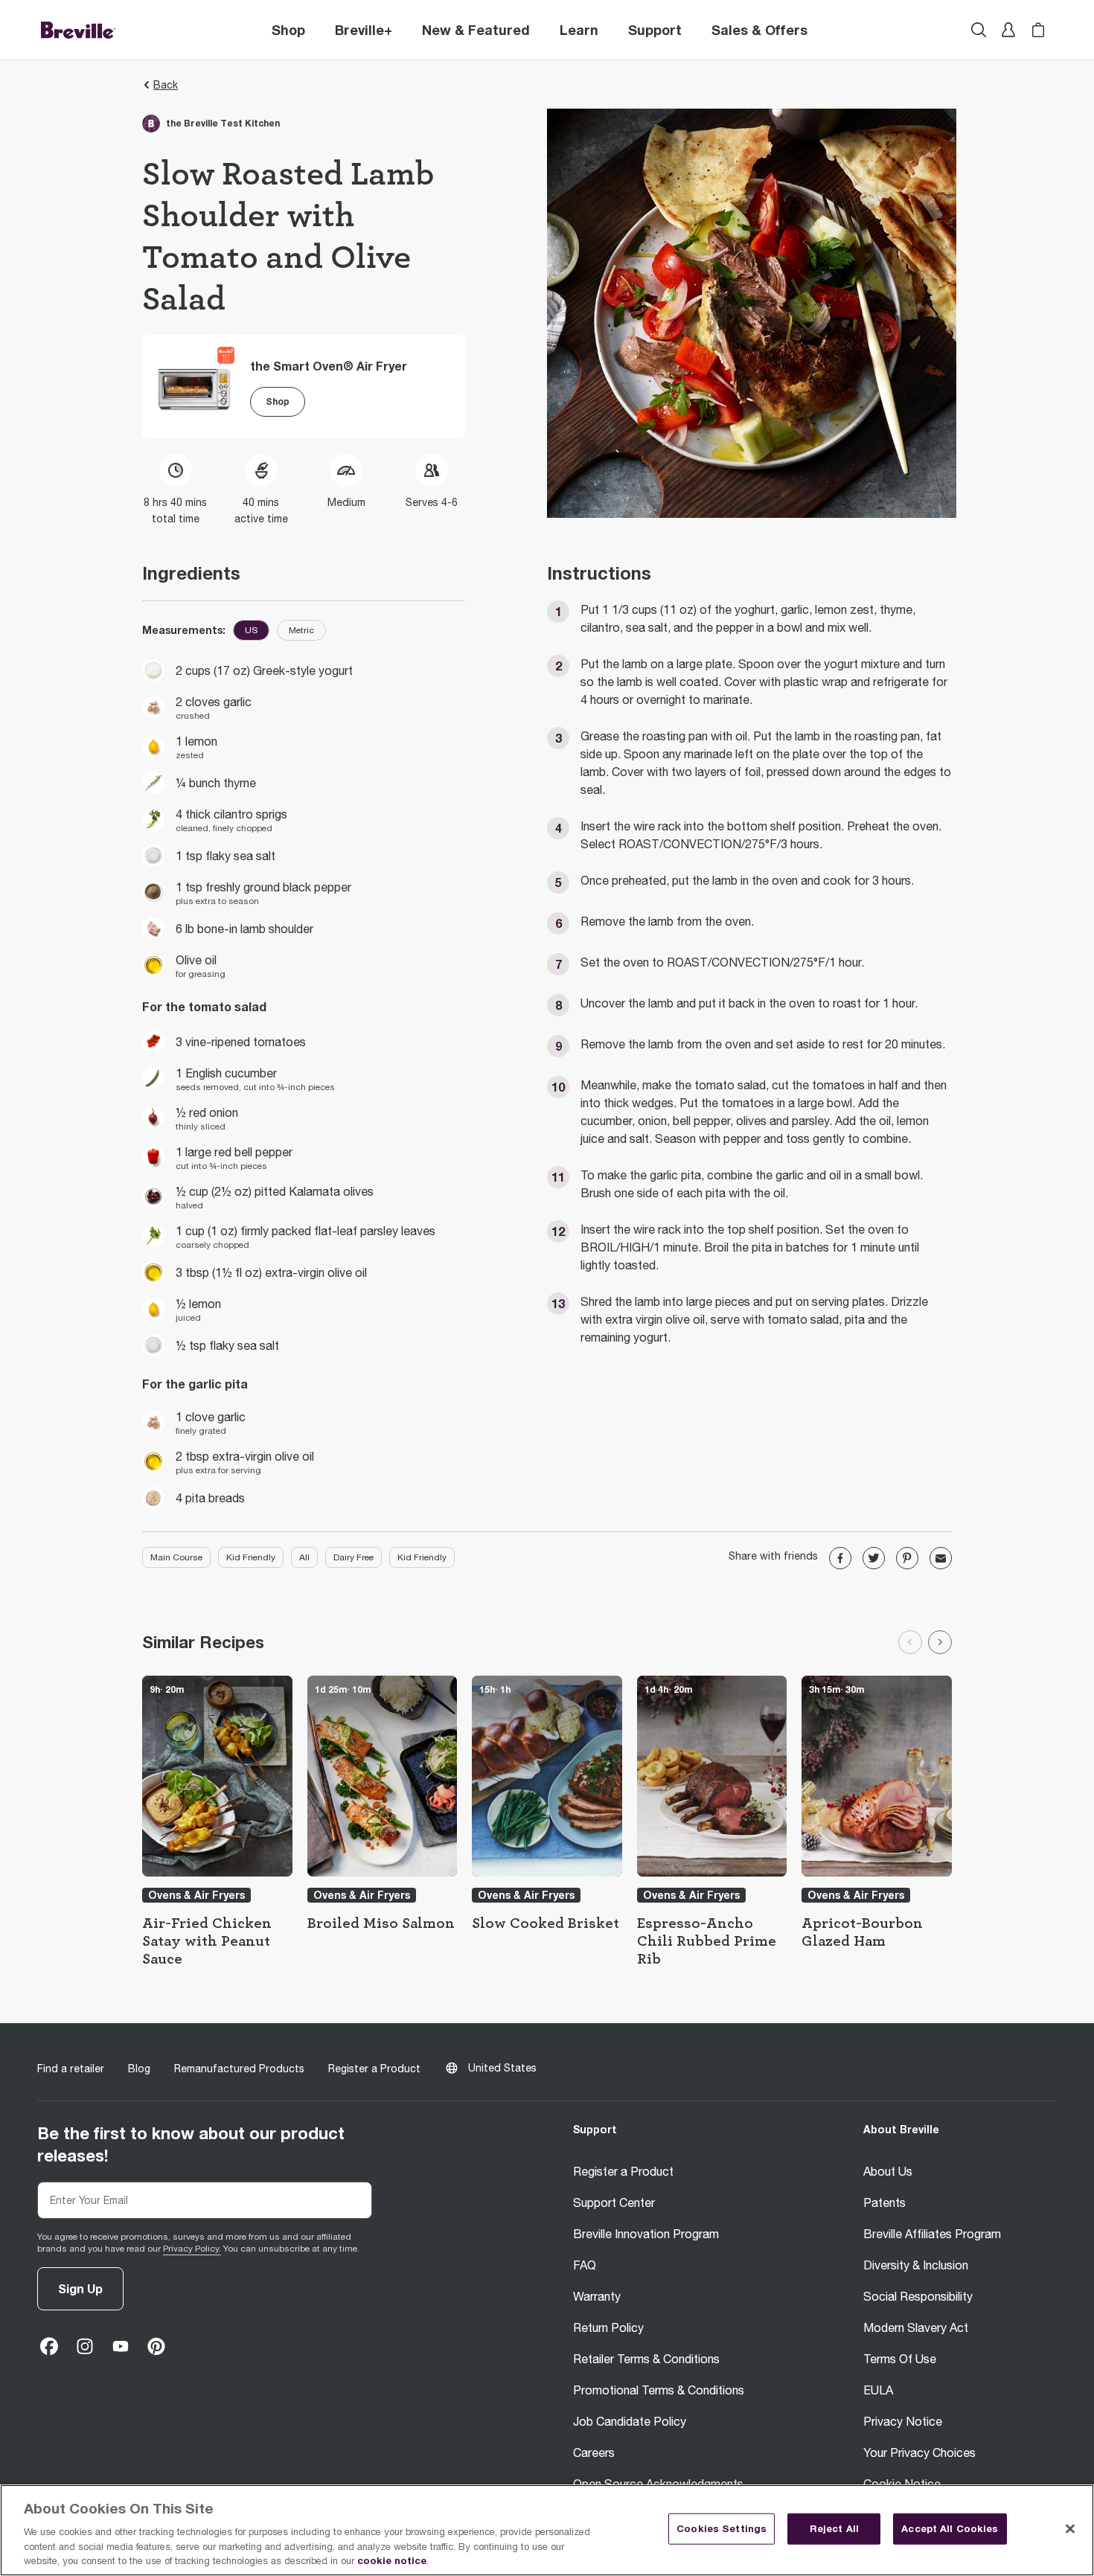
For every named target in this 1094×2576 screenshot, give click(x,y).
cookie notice (392, 2560)
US (251, 630)
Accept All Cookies (950, 2528)
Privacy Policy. (192, 2249)
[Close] (1070, 2529)
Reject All (834, 2528)
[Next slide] (940, 1642)
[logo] (78, 30)
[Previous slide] (910, 1642)
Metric (301, 630)
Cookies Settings (722, 2528)
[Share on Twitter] (874, 1558)
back (166, 85)
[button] (364, 30)
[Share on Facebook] (840, 1558)
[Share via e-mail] (941, 1558)
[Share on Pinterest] (907, 1558)
